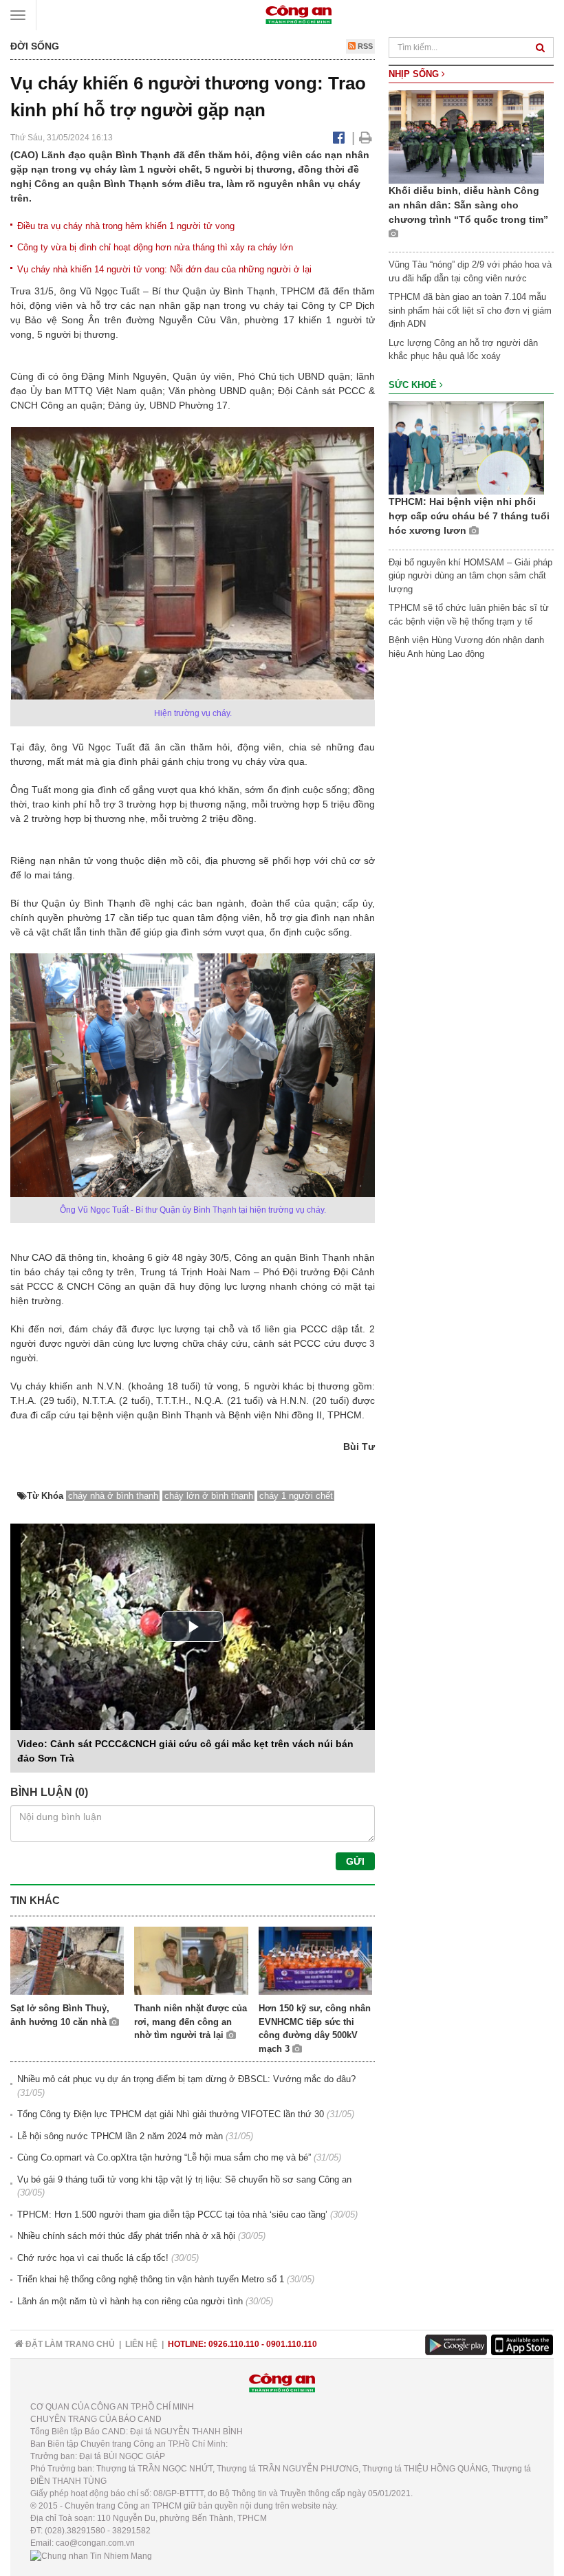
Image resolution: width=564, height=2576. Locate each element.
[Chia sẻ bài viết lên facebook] (339, 138)
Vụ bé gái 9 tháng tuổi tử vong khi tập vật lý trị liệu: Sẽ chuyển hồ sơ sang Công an (184, 2179)
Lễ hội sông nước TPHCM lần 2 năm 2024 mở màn (120, 2136)
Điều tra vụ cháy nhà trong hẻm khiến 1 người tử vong (126, 226)
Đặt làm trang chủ (69, 2344)
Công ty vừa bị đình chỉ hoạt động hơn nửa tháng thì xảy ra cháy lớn (155, 247)
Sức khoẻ (414, 385)
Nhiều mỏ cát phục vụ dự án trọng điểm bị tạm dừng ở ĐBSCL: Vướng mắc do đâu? (186, 2079)
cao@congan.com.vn (95, 2543)
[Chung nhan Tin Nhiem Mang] (91, 2555)
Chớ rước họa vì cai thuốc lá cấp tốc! (93, 2258)
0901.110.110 (292, 2344)
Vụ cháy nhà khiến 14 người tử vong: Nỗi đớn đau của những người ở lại (164, 269)
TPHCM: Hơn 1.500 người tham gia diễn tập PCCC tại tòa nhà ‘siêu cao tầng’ (172, 2215)
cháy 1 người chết (296, 1496)
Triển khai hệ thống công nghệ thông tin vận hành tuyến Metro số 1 (151, 2279)
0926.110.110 (234, 2344)
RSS (364, 46)
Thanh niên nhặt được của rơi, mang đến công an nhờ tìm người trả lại (191, 2022)
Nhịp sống (415, 74)
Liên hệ (141, 2344)
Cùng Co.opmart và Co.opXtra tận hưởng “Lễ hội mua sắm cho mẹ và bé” (164, 2157)
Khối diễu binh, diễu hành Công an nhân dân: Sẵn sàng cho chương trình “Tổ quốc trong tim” (468, 205)
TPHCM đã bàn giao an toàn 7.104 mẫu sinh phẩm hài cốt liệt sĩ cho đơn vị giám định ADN (470, 310)
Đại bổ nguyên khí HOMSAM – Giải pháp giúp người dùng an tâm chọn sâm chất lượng (470, 576)
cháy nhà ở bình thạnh (113, 1496)
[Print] (366, 138)
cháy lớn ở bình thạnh (209, 1496)
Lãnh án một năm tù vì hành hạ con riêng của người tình (130, 2301)
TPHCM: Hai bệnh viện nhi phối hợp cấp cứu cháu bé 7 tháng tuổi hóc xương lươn (469, 516)
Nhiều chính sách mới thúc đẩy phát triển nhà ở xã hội (126, 2236)
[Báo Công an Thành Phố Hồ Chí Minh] (299, 14)
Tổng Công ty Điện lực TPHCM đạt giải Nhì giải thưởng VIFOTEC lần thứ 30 (171, 2114)
